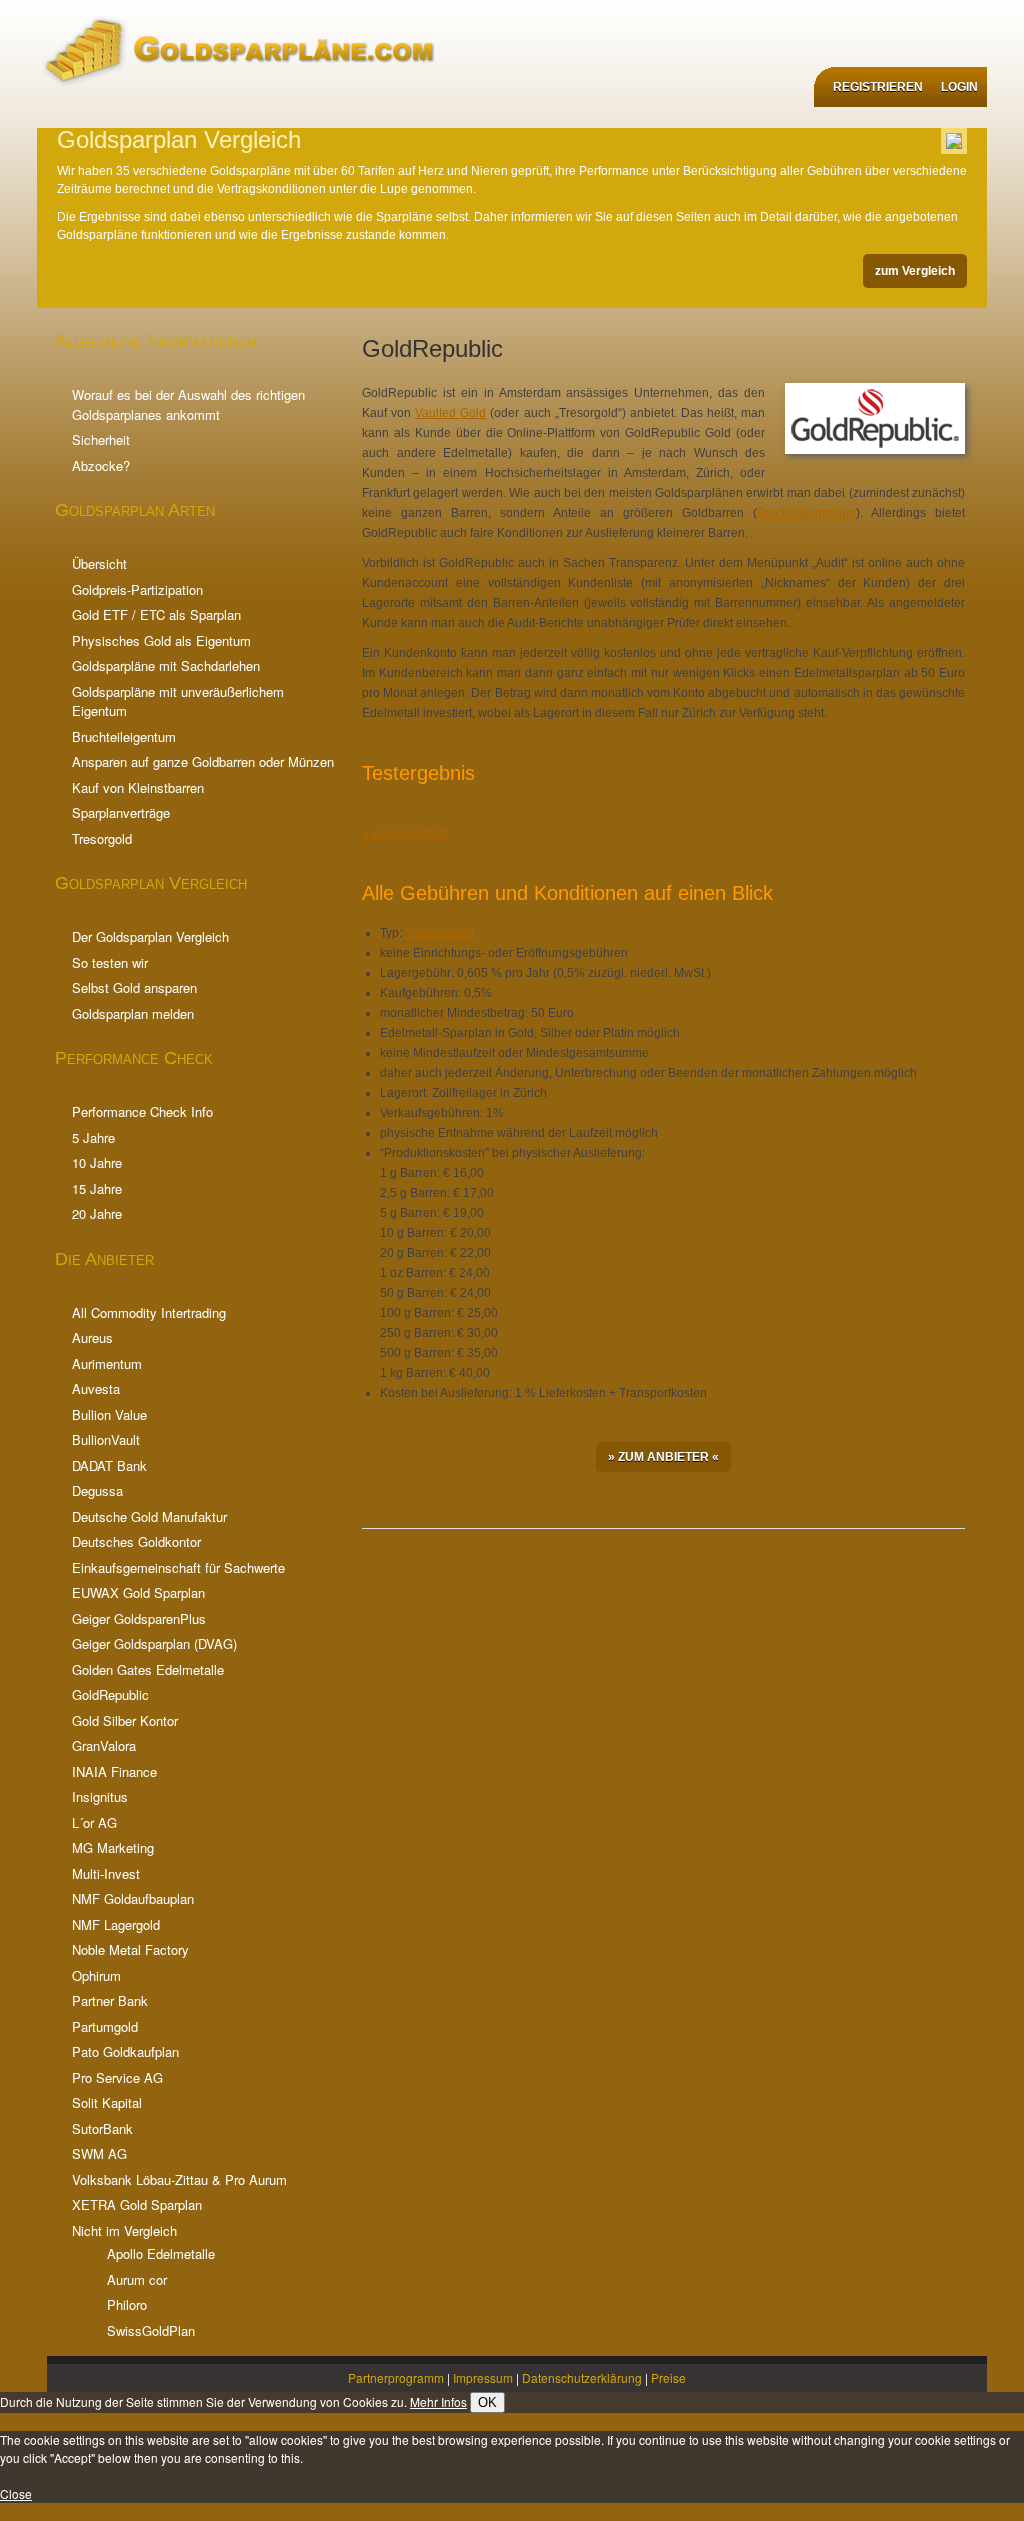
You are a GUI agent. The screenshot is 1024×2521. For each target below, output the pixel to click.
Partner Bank (110, 2000)
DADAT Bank (109, 1465)
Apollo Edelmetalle (161, 2253)
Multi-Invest (106, 1873)
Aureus (92, 1337)
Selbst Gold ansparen (134, 987)
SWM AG (99, 2153)
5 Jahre (93, 1137)
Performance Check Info (142, 1111)
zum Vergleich (915, 271)
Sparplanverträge (121, 812)
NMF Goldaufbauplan (133, 1898)
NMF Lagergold (116, 1924)
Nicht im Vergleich (124, 2230)
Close (16, 2493)
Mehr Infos (438, 2401)
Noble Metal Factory (130, 1949)
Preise (668, 2377)
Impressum (483, 2377)
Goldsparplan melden (133, 1013)
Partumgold (105, 2026)
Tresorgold (102, 838)
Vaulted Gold (450, 413)
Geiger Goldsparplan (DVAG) (154, 1643)
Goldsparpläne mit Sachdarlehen (166, 665)
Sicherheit (101, 439)
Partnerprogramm (396, 2377)
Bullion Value (109, 1414)
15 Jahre (97, 1188)
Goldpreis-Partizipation (137, 589)
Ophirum (96, 1975)
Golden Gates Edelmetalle (148, 1669)
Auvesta (96, 1388)
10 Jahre (97, 1162)
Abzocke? (101, 465)
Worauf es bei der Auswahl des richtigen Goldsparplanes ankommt (188, 404)
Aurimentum (107, 1363)
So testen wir (110, 962)
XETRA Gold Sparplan (137, 2204)
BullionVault (106, 1439)
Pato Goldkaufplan (125, 2051)
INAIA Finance (114, 1771)
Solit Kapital (107, 2102)
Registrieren (878, 87)
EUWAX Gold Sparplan (138, 1592)
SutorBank (102, 2128)
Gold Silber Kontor (125, 1720)
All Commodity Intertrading (149, 1312)
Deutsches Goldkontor (136, 1541)
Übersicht (99, 563)
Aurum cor (137, 2279)
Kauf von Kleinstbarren (138, 787)
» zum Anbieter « (663, 1457)
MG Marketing (113, 1847)
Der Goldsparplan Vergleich (150, 936)
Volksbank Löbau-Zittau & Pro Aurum (179, 2179)
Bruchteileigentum (124, 736)
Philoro (127, 2304)
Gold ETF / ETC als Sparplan (156, 614)
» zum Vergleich (405, 833)
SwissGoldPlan (151, 2330)
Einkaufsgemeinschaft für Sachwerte (178, 1567)
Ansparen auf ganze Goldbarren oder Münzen (203, 761)
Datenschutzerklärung (582, 2377)
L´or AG (94, 1822)
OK (487, 2402)
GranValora (104, 1745)
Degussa (97, 1490)
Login (959, 87)
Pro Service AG (117, 2077)
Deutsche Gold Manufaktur (149, 1516)
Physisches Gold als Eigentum (161, 640)
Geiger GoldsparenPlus (139, 1618)
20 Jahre (97, 1213)
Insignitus (100, 1796)
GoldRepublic (110, 1694)
